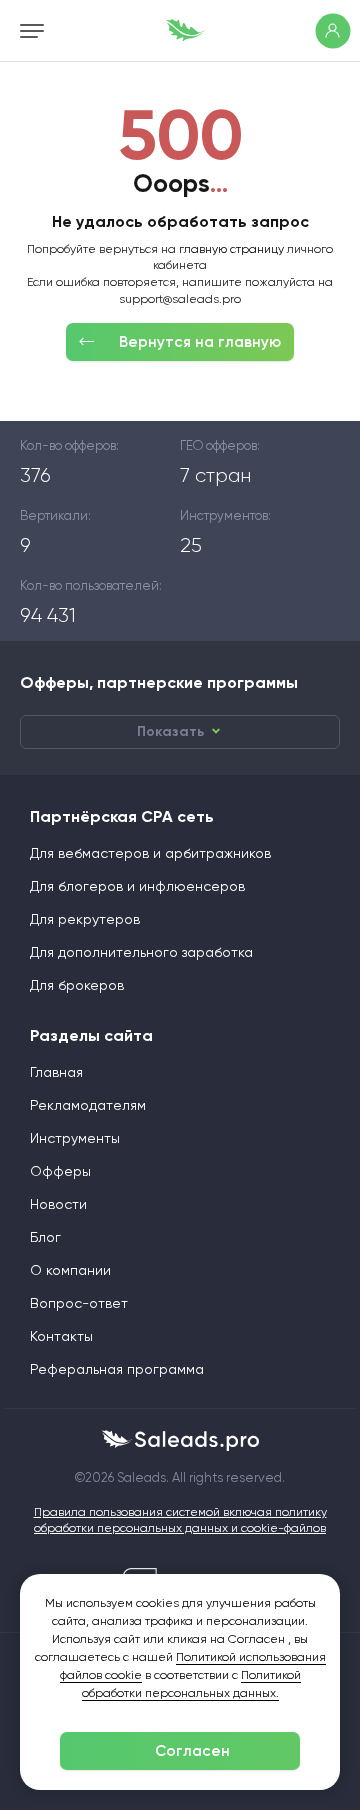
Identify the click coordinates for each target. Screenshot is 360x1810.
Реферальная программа (117, 1369)
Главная (56, 1072)
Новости (58, 1204)
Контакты (61, 1336)
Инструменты (75, 1138)
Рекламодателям (88, 1105)
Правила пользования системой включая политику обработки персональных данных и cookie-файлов (180, 1520)
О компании (70, 1270)
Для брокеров (77, 985)
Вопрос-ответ (79, 1303)
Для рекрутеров (85, 919)
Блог (45, 1237)
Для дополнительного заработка (141, 952)
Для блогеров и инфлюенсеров (137, 886)
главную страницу (231, 249)
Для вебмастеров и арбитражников (150, 853)
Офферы (60, 1171)
